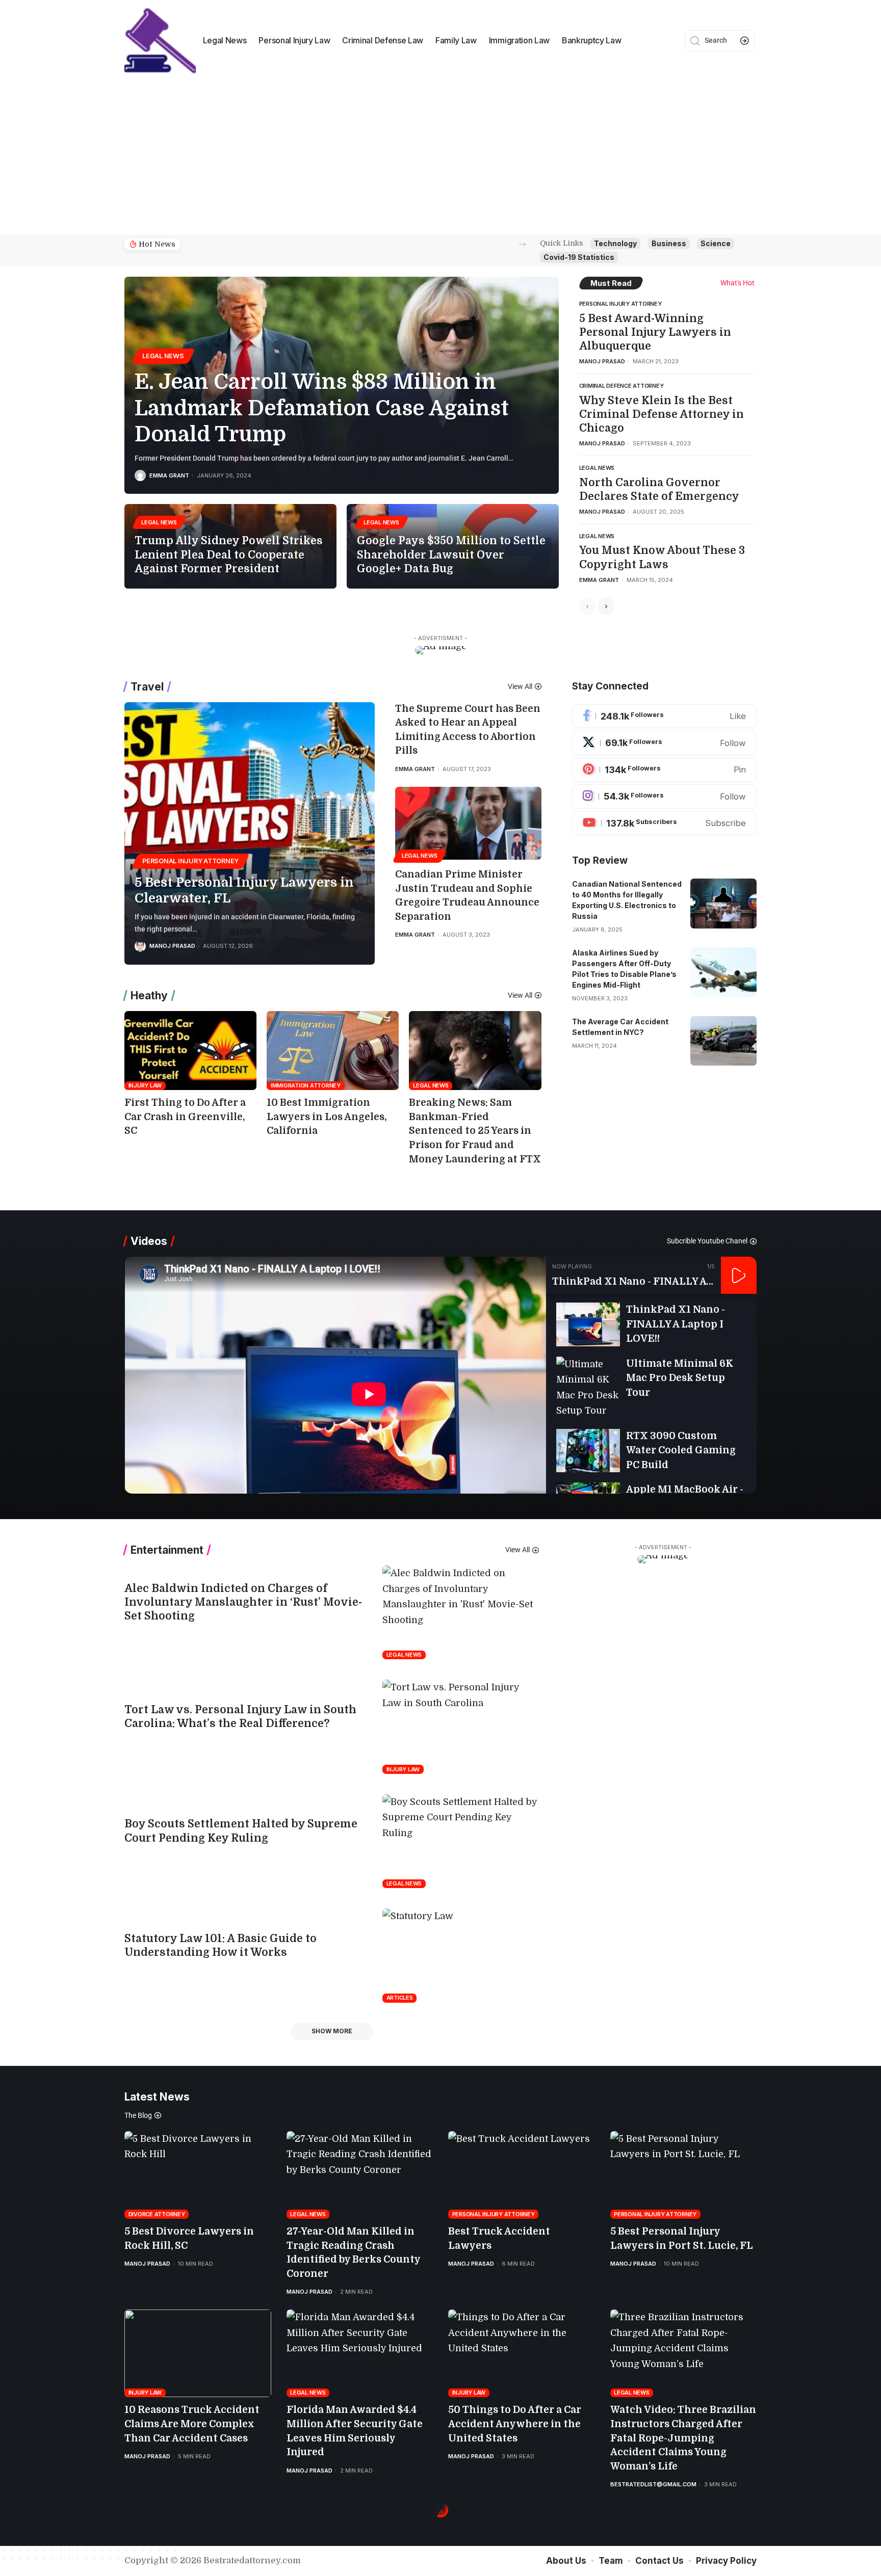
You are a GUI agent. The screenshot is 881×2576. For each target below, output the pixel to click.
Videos (149, 1241)
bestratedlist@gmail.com (653, 2484)
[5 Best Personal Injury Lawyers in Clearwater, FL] (250, 833)
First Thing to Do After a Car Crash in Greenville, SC (185, 1117)
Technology (615, 243)
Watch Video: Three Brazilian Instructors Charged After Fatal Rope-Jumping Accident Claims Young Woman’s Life (683, 2438)
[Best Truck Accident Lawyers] (522, 2175)
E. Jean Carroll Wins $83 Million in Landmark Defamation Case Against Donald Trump (322, 408)
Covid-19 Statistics (579, 257)
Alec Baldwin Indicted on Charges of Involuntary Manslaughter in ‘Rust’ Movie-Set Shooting (243, 1602)
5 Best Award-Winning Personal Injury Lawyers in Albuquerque (655, 333)
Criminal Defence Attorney (621, 386)
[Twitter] (664, 743)
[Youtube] (664, 824)
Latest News (157, 2097)
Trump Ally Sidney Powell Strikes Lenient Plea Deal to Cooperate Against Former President (229, 555)
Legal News (163, 356)
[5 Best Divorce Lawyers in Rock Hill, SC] (198, 2175)
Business (669, 243)
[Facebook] (664, 716)
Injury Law (145, 1085)
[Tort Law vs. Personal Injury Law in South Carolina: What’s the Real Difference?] (461, 1727)
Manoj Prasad (602, 361)
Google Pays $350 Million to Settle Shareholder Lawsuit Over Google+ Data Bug (451, 555)
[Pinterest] (664, 770)
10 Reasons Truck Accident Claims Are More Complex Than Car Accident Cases (192, 2424)
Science (716, 243)
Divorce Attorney (157, 2214)
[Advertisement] (440, 158)
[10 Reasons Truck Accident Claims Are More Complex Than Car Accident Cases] (198, 2354)
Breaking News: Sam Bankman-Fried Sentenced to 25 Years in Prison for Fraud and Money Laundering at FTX (475, 1131)
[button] (522, 244)
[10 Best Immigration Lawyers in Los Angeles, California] (333, 1051)
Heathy (149, 995)
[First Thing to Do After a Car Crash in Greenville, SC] (190, 1051)
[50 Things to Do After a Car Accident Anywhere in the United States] (522, 2354)
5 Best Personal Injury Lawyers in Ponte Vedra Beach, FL (275, 244)
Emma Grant (169, 475)
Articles (400, 1998)
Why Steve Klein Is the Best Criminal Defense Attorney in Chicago (662, 415)
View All (520, 686)
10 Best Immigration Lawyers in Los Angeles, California (327, 1117)
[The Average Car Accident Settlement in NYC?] (723, 1041)
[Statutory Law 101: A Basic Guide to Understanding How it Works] (461, 1955)
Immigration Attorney (306, 1085)
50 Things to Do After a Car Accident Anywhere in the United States (515, 2424)
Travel (147, 687)
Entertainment (167, 1550)
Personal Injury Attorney (620, 304)
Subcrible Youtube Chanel (707, 1241)
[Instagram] (664, 796)
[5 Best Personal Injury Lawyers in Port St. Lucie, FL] (684, 2175)
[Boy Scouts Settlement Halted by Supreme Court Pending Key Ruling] (461, 1841)
